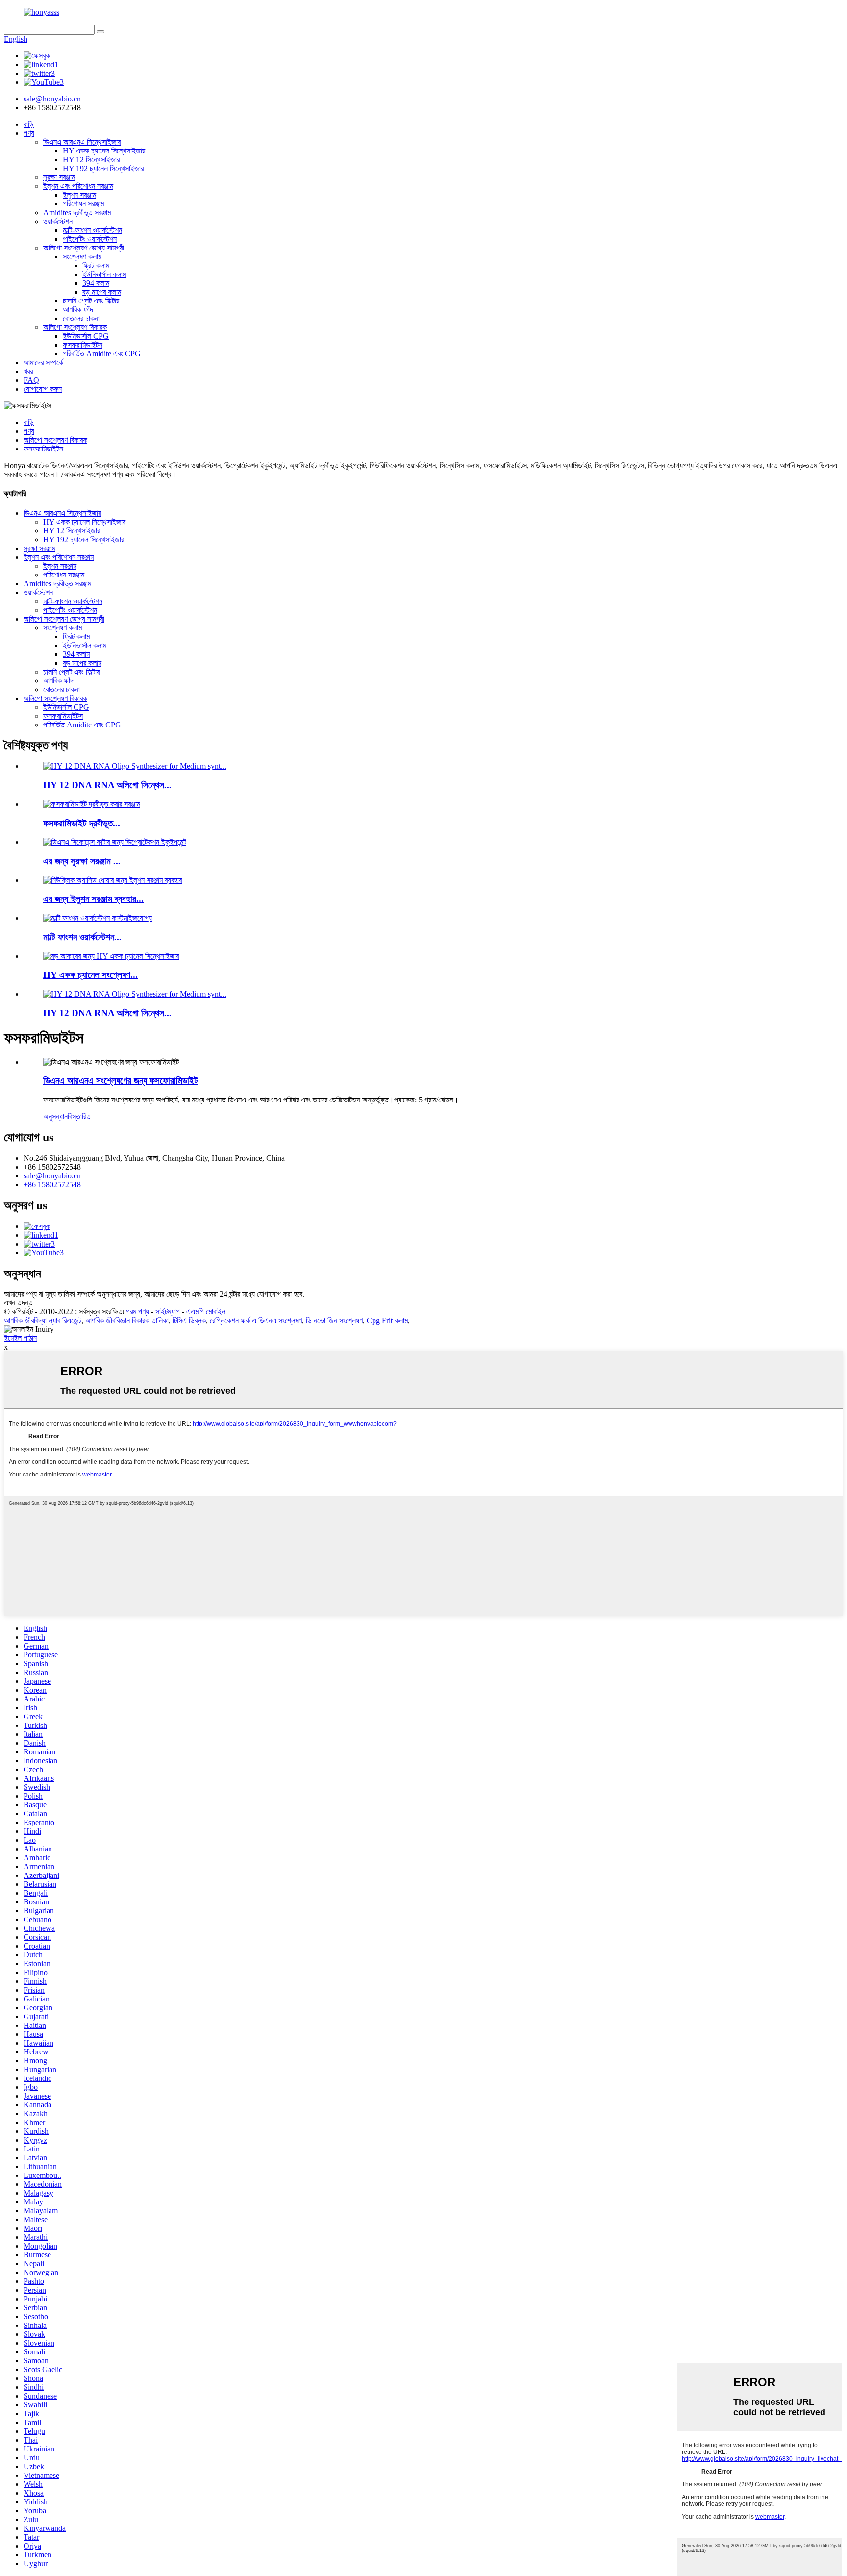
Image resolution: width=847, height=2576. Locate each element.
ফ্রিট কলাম (96, 265)
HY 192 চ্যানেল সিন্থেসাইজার (103, 168)
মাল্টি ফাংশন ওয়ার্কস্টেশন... (82, 937)
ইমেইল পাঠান (20, 1338)
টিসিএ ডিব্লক (189, 1320)
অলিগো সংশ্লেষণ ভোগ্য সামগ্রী (84, 248)
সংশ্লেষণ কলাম (82, 257)
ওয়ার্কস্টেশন (58, 221)
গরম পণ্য (137, 1312)
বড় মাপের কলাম (102, 292)
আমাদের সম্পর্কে (43, 363)
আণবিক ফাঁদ (78, 310)
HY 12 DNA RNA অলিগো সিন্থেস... (107, 785)
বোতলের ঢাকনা (81, 318)
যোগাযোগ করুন (43, 389)
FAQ (31, 380)
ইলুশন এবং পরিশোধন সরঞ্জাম (78, 186)
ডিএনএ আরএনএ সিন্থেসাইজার (82, 142)
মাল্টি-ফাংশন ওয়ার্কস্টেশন (92, 230)
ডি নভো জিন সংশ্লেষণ (334, 1320)
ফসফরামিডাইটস (83, 345)
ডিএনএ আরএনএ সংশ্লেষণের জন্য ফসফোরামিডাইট (121, 1081)
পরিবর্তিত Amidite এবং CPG (102, 354)
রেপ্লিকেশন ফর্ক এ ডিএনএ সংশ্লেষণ (256, 1320)
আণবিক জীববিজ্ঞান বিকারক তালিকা (127, 1320)
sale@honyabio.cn (52, 1176)
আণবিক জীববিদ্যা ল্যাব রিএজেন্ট (43, 1320)
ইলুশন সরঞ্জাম (79, 195)
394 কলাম (96, 283)
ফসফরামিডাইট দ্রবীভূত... (82, 823)
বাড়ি (29, 124)
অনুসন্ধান (55, 1116)
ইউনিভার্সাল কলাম (104, 274)
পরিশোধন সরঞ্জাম (83, 204)
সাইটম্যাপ (168, 1312)
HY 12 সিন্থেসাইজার (91, 160)
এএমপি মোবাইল (206, 1312)
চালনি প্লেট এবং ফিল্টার (91, 301)
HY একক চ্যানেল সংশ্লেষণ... (90, 975)
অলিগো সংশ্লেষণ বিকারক (75, 327)
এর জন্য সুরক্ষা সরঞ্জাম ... (82, 861)
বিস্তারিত (79, 1116)
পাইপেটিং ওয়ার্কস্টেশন (90, 239)
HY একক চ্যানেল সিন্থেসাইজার (104, 151)
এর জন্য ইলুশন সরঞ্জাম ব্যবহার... (93, 899)
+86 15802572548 (52, 1185)
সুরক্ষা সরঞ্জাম (59, 177)
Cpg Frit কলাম (387, 1320)
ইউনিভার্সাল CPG (86, 336)
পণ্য (29, 133)
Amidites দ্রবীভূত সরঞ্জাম (77, 213)
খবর (28, 371)
